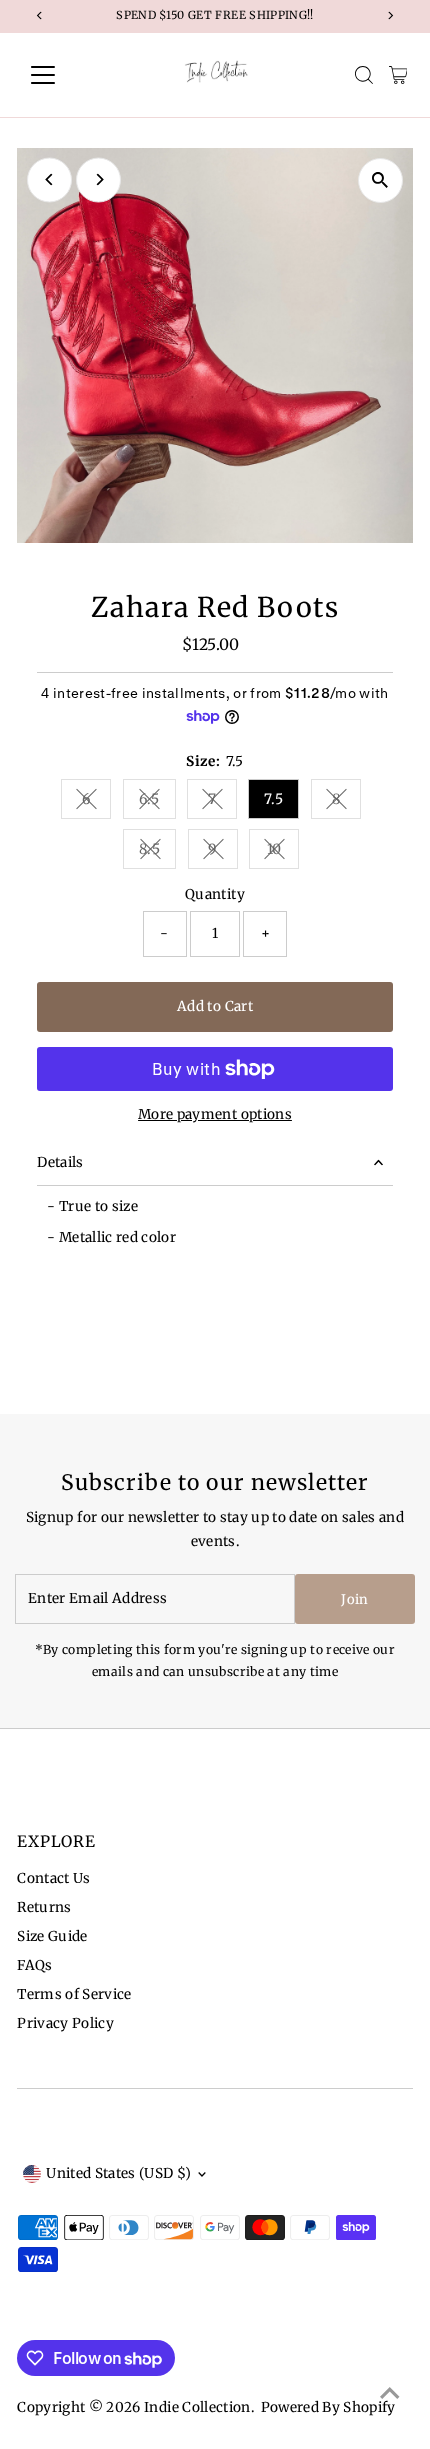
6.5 (157, 802)
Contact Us (53, 1878)
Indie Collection (197, 2407)
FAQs (34, 1965)
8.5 (157, 852)
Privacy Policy (65, 2023)
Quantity (215, 894)
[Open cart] (398, 75)
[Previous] (49, 179)
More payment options (215, 1114)
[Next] (98, 179)
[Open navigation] (64, 75)
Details (60, 1162)
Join (354, 1599)
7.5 (273, 799)
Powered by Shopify (328, 2407)
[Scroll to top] (390, 2394)
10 (283, 852)
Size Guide (52, 1936)
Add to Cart (215, 1006)
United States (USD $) (118, 2173)
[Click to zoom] (380, 180)
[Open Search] (364, 75)
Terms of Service (74, 1994)
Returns (44, 1907)
